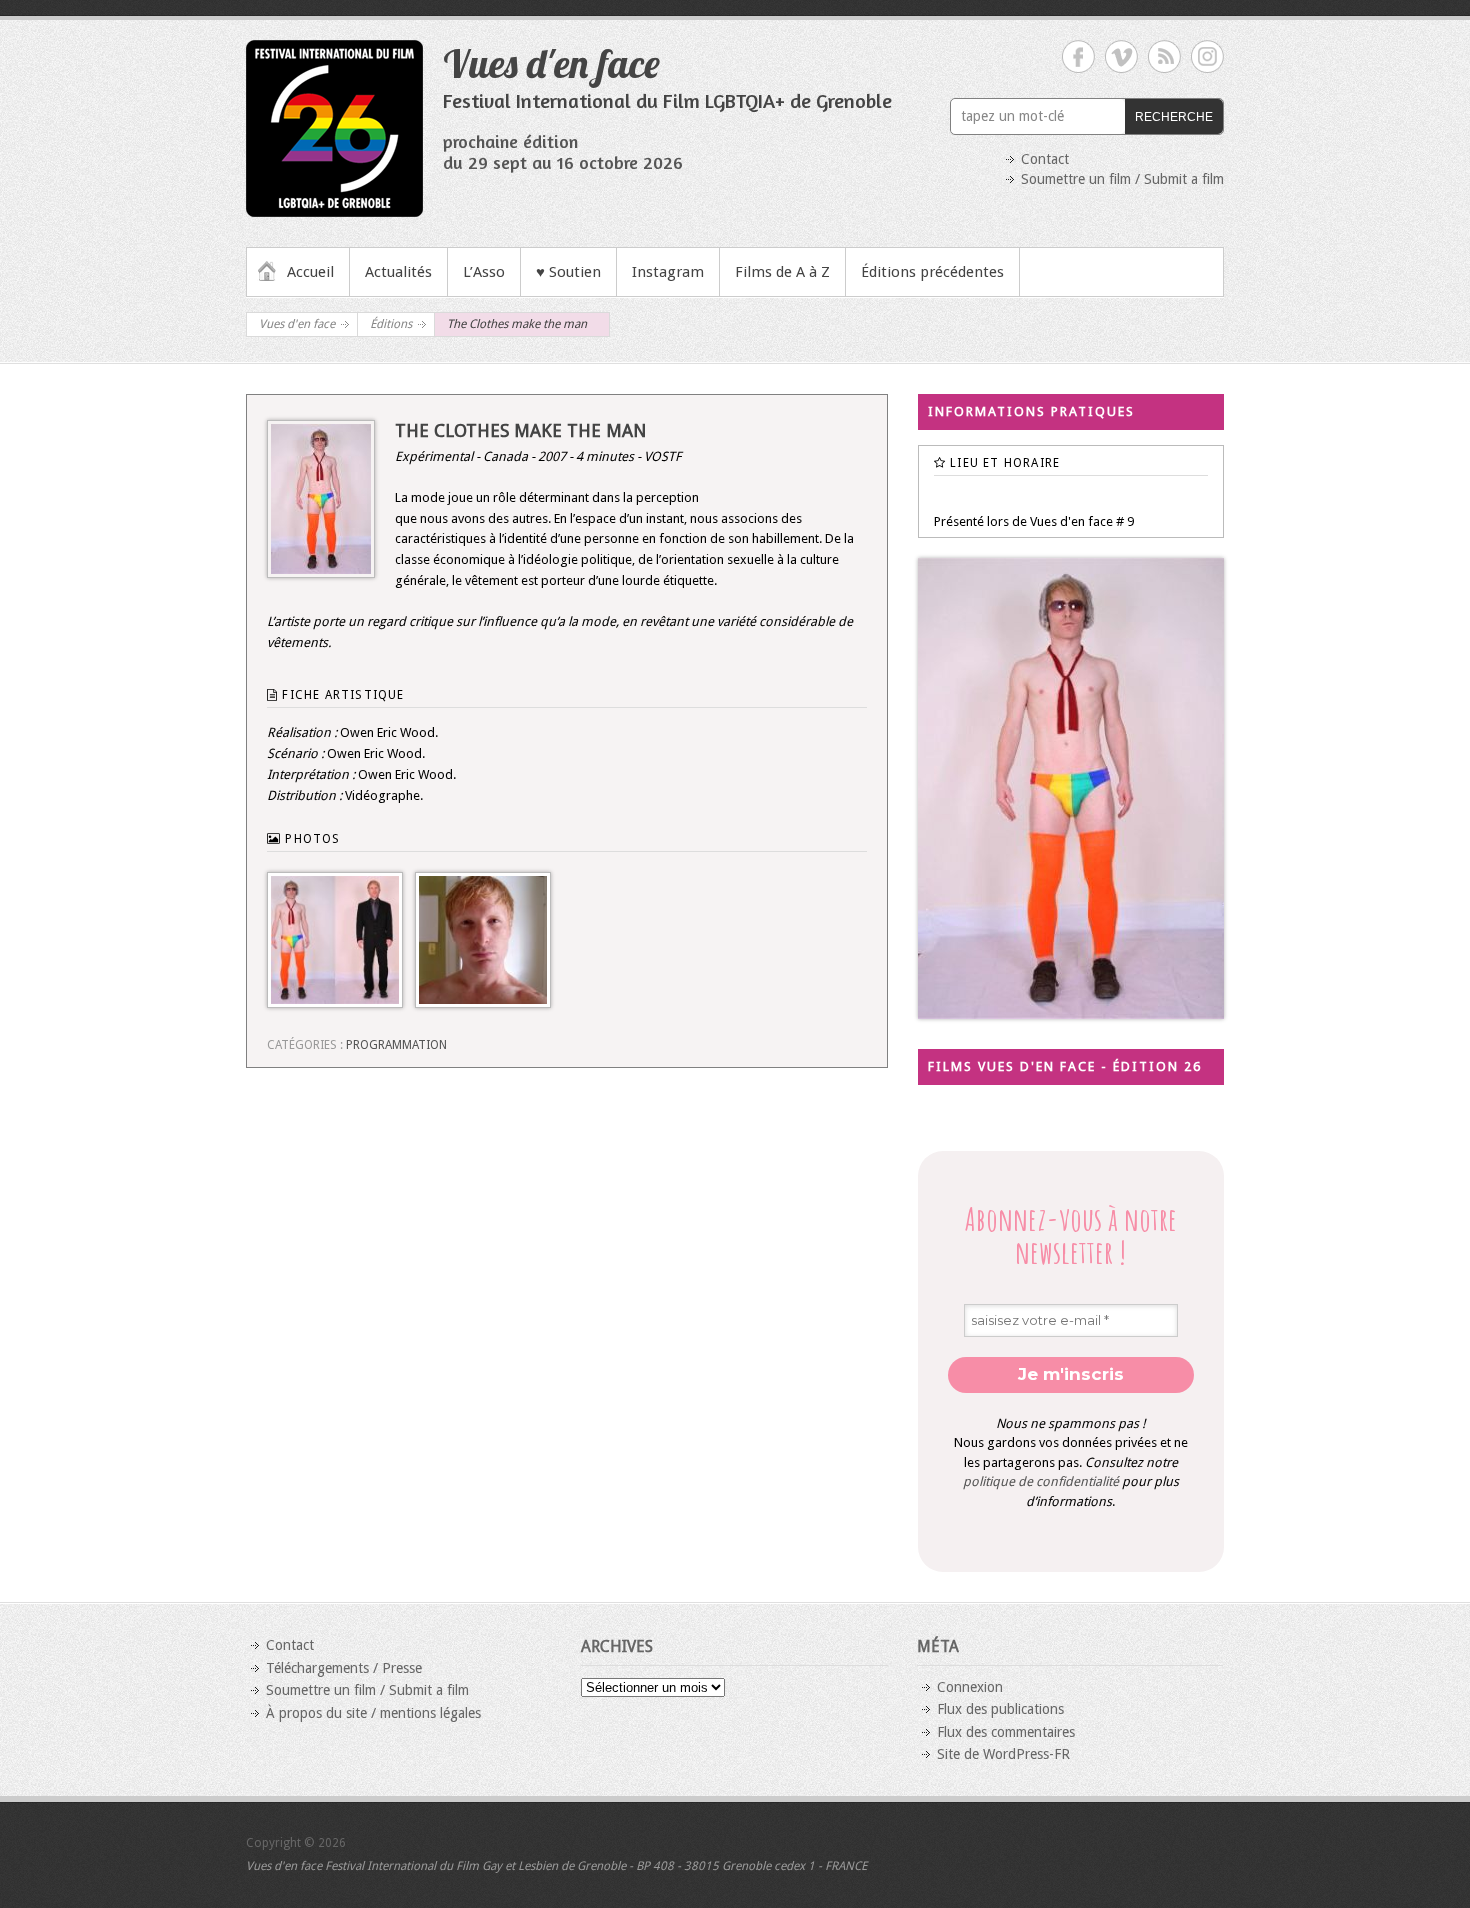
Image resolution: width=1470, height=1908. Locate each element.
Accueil (310, 272)
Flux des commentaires (1006, 1732)
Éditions (391, 324)
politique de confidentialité (1041, 1481)
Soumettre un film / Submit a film (1122, 179)
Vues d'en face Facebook (1078, 56)
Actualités (398, 272)
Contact (1045, 159)
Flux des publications (1000, 1709)
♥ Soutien (568, 272)
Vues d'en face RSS (1164, 56)
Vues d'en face (551, 63)
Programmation (396, 1045)
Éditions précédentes (932, 272)
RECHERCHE (1174, 117)
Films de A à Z (782, 272)
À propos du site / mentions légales (373, 1713)
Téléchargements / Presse (344, 1668)
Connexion (970, 1687)
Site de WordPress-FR (1003, 1754)
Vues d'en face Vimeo (1121, 56)
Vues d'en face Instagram (1207, 56)
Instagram (668, 272)
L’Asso (484, 272)
